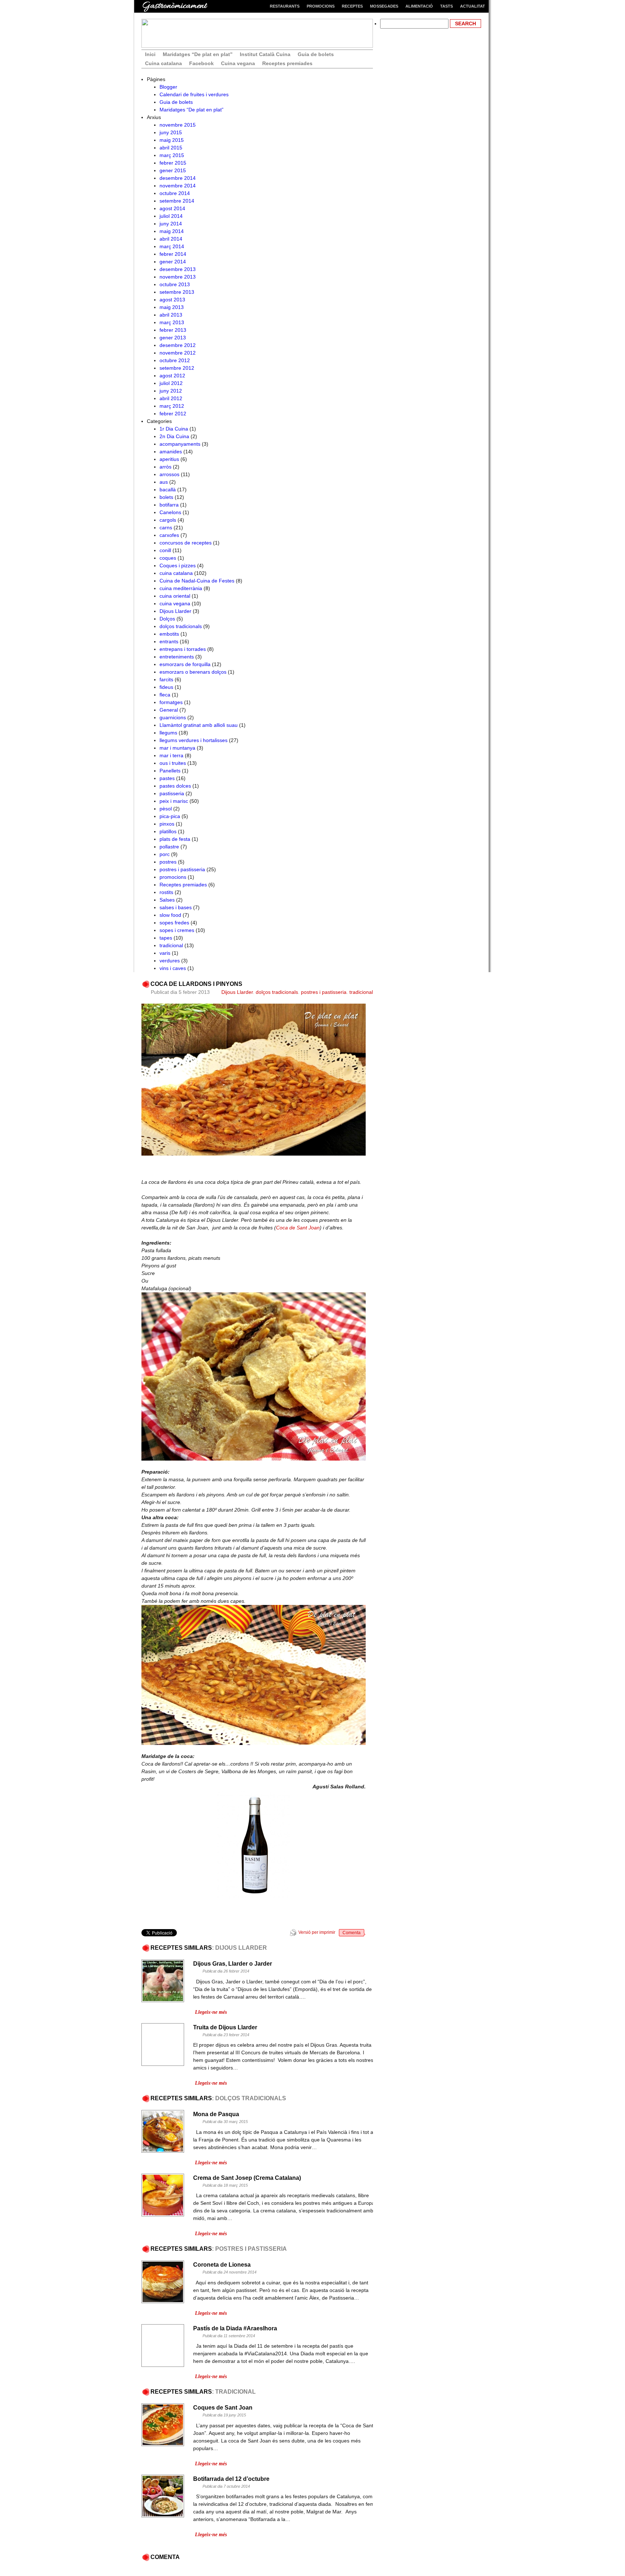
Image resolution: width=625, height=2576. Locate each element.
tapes (166, 938)
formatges (171, 702)
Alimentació (419, 6)
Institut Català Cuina (265, 54)
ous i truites (173, 763)
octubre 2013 (175, 284)
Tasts (447, 6)
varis (165, 953)
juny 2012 (171, 391)
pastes (167, 778)
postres (168, 862)
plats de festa (175, 839)
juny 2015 (171, 132)
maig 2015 (172, 140)
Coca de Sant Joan (298, 1228)
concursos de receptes (186, 543)
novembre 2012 (178, 353)
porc (165, 854)
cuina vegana (175, 603)
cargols (168, 520)
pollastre (169, 847)
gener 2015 (173, 170)
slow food (170, 915)
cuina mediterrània (181, 588)
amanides (171, 452)
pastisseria (172, 793)
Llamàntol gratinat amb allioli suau (199, 725)
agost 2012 (172, 376)
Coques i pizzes (178, 565)
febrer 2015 (173, 163)
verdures (170, 961)
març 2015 (172, 155)
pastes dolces (175, 786)
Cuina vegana (238, 63)
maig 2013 (172, 307)
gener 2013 (173, 338)
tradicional (171, 945)
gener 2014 (173, 262)
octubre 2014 (175, 193)
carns (166, 528)
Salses (167, 900)
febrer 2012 (173, 414)
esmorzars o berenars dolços (193, 672)
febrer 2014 (173, 254)
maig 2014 (172, 231)
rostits (166, 892)
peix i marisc (174, 801)
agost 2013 (172, 300)
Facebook (201, 63)
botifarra (169, 505)
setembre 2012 (177, 368)
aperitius (169, 459)
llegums (168, 733)
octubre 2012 (175, 360)
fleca (165, 695)
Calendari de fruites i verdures (194, 94)
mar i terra (171, 755)
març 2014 (172, 246)
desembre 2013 (178, 269)
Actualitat (473, 6)
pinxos (167, 824)
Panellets (170, 771)
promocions (173, 877)
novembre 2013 (178, 277)
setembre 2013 (177, 292)
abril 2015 (171, 148)
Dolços (167, 619)
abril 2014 (171, 239)
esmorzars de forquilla (185, 664)
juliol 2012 (171, 383)
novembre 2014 (178, 186)
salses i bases (176, 907)
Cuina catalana (163, 63)
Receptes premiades (287, 63)
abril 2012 (171, 398)
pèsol (166, 809)
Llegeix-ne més (211, 2012)
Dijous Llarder (175, 611)
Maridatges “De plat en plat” (198, 54)
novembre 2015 (178, 125)
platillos (168, 831)
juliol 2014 (171, 216)
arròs (165, 467)
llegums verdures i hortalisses (194, 740)
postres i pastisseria (182, 869)
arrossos (169, 474)
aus (164, 482)
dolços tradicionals (181, 626)
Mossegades (384, 6)
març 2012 (172, 406)
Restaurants (285, 6)
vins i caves (173, 968)
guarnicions (173, 717)
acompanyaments (180, 444)
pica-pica (170, 816)
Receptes (352, 6)
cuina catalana (176, 573)
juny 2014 (171, 224)
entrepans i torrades (183, 649)
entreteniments (177, 657)
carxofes (169, 535)
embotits (169, 634)
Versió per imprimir (317, 1932)
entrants (169, 641)
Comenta (352, 1933)
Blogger (168, 87)
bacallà (168, 490)
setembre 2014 (177, 201)
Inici (150, 54)
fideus (166, 687)
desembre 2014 (178, 178)
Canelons (170, 512)
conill (165, 550)
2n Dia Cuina (174, 436)
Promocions (321, 6)
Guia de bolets (316, 54)
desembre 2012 (178, 345)
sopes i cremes (177, 930)
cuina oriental (175, 596)
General (169, 710)
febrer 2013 (173, 330)
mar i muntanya (177, 748)
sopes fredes (174, 923)
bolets (166, 497)
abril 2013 (171, 315)
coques (168, 558)
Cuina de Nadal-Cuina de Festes (197, 581)
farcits (166, 679)
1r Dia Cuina (174, 429)
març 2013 (172, 322)
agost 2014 (172, 208)
